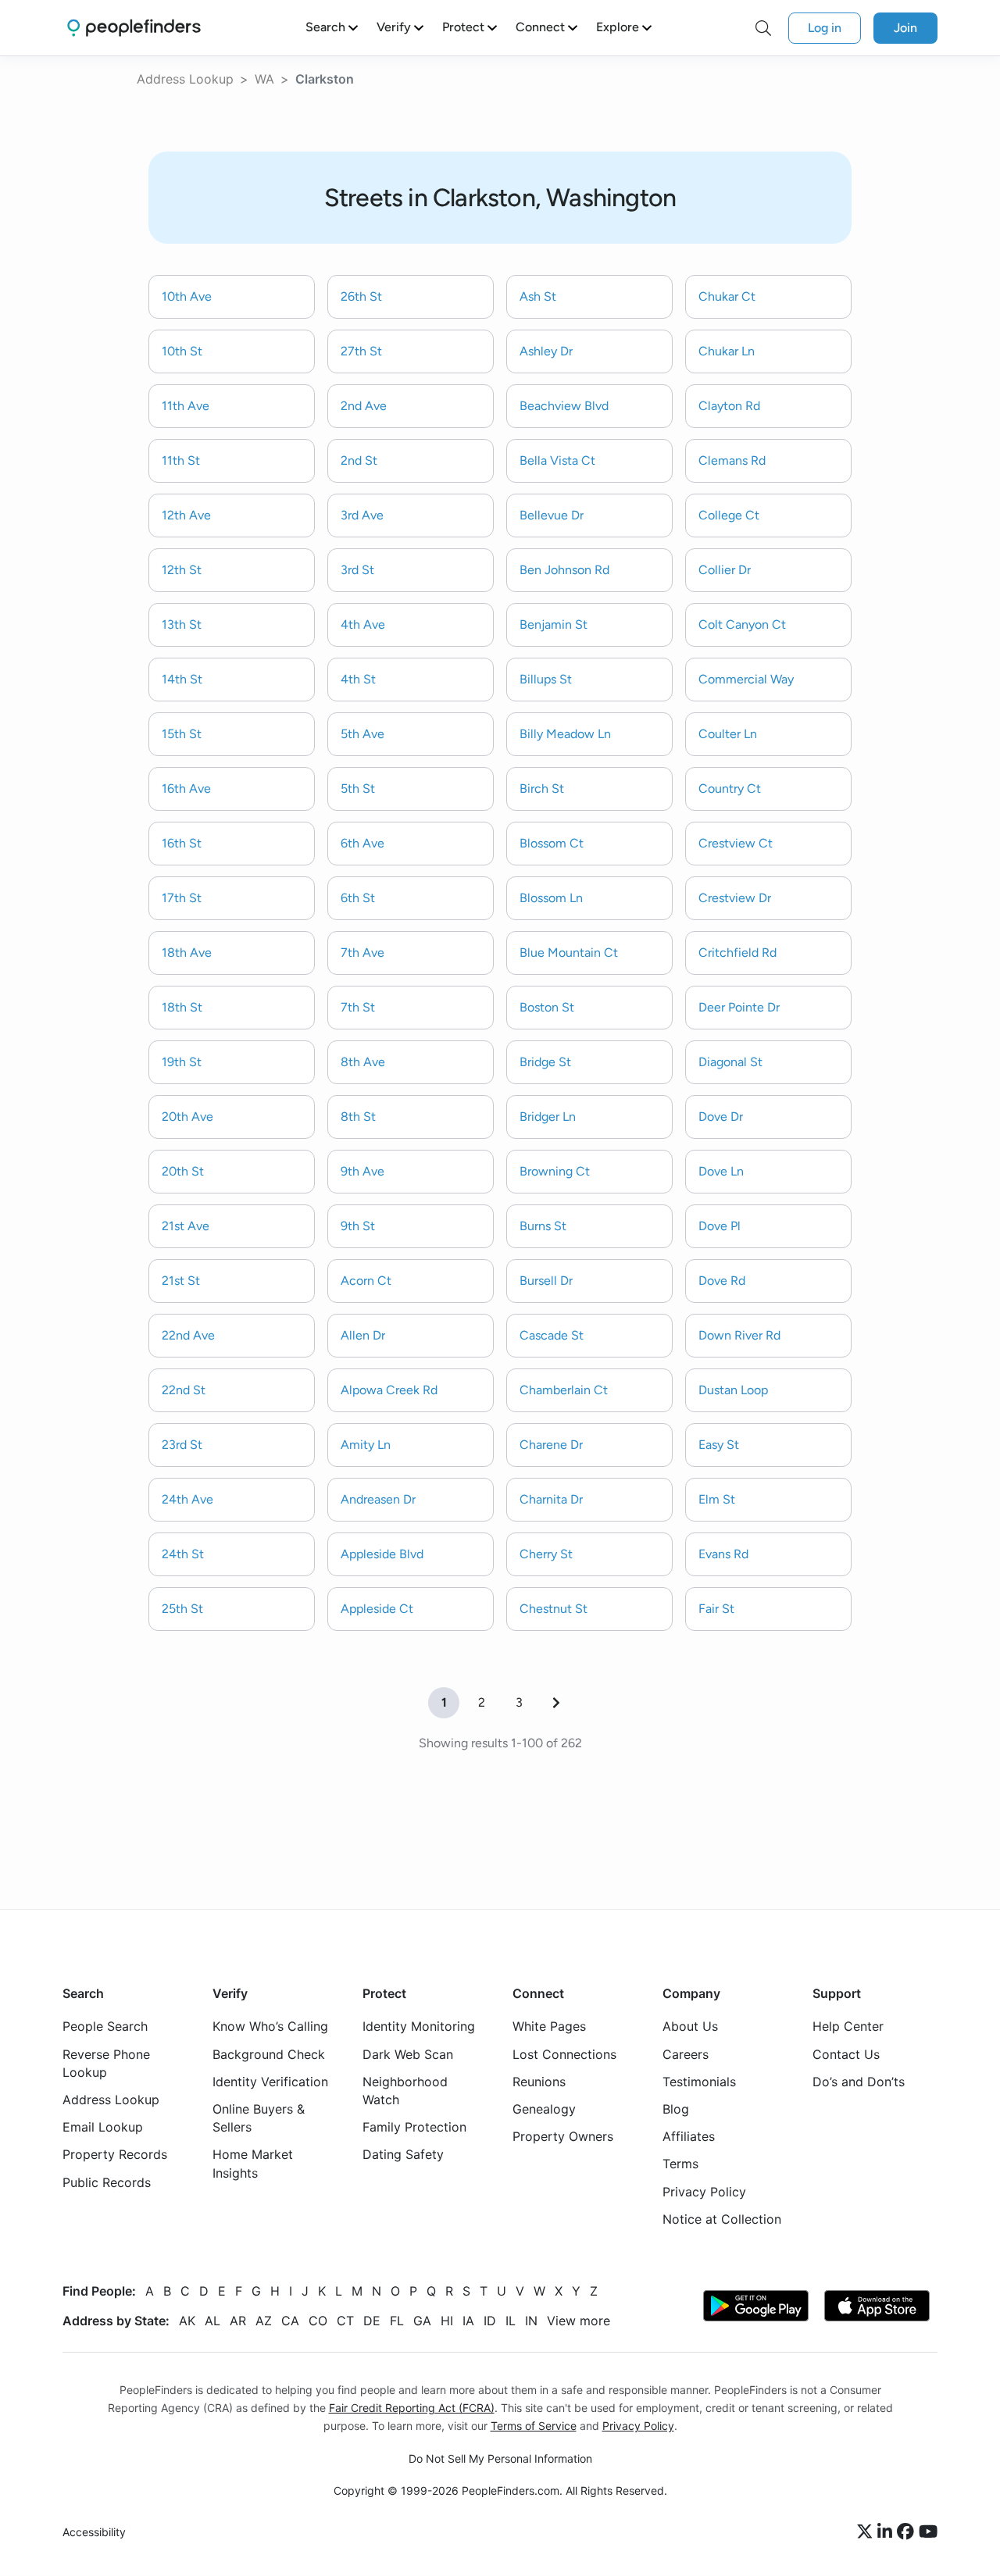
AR (238, 2321)
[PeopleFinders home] (134, 28)
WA (264, 79)
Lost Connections (564, 2054)
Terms (680, 2164)
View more (579, 2321)
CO (318, 2321)
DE (372, 2321)
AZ (264, 2321)
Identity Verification (270, 2082)
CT (345, 2321)
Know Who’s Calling (270, 2027)
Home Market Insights (253, 2164)
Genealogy (544, 2109)
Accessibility (94, 2533)
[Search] (763, 28)
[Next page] (556, 1703)
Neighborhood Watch (405, 2091)
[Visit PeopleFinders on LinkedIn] (887, 2533)
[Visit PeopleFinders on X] (867, 2533)
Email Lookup (103, 2128)
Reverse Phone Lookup (106, 2063)
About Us (690, 2027)
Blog (676, 2109)
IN (531, 2321)
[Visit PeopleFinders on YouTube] (928, 2533)
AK (187, 2321)
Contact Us (846, 2054)
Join (905, 28)
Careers (686, 2054)
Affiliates (689, 2137)
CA (290, 2321)
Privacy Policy (704, 2192)
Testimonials (699, 2082)
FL (397, 2321)
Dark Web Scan (408, 2054)
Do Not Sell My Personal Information (500, 2459)
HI (447, 2321)
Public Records (107, 2182)
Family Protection (414, 2128)
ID (490, 2321)
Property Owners (563, 2137)
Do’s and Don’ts (859, 2082)
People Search (105, 2027)
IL (511, 2321)
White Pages (549, 2027)
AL (212, 2321)
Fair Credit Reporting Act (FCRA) (412, 2408)
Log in (825, 28)
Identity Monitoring (419, 2027)
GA (422, 2321)
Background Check (269, 2054)
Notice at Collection (722, 2219)
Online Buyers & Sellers (259, 2118)
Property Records (115, 2155)
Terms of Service (534, 2426)
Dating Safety (403, 2155)
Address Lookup (185, 79)
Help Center (848, 2027)
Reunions (539, 2082)
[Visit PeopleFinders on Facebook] (908, 2533)
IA (468, 2321)
